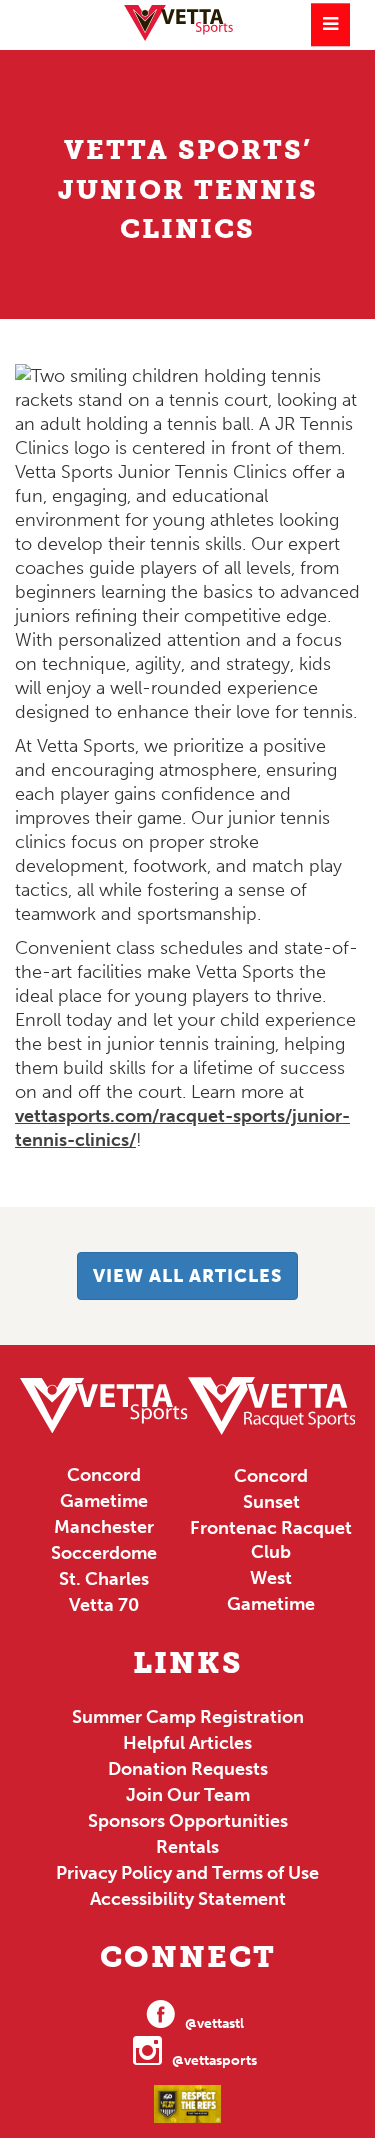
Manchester (104, 1527)
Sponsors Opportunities (188, 1821)
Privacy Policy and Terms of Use (187, 1873)
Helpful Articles (187, 1743)
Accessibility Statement (188, 1899)
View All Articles (187, 1276)
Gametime (104, 1501)
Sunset (271, 1502)
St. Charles (104, 1579)
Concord (104, 1475)
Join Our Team (188, 1795)
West (271, 1578)
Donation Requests (188, 1769)
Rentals (187, 1847)
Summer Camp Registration (188, 1717)
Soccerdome (104, 1553)
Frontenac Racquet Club (271, 1540)
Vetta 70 (104, 1605)
